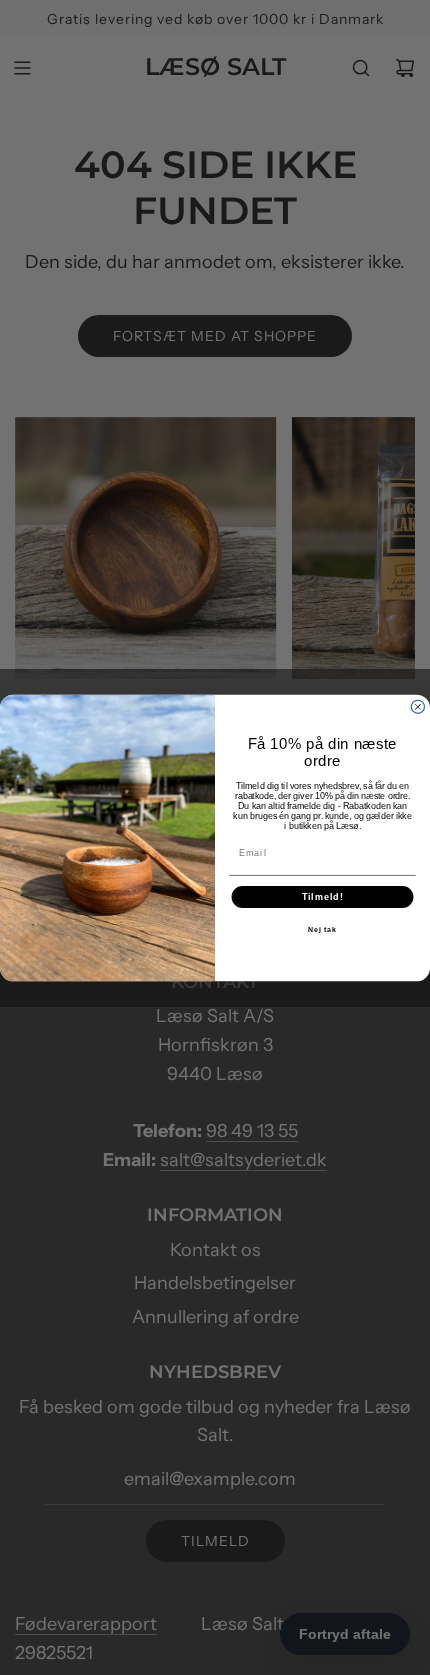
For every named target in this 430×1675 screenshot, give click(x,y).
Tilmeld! (323, 896)
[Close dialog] (417, 706)
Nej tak (323, 930)
